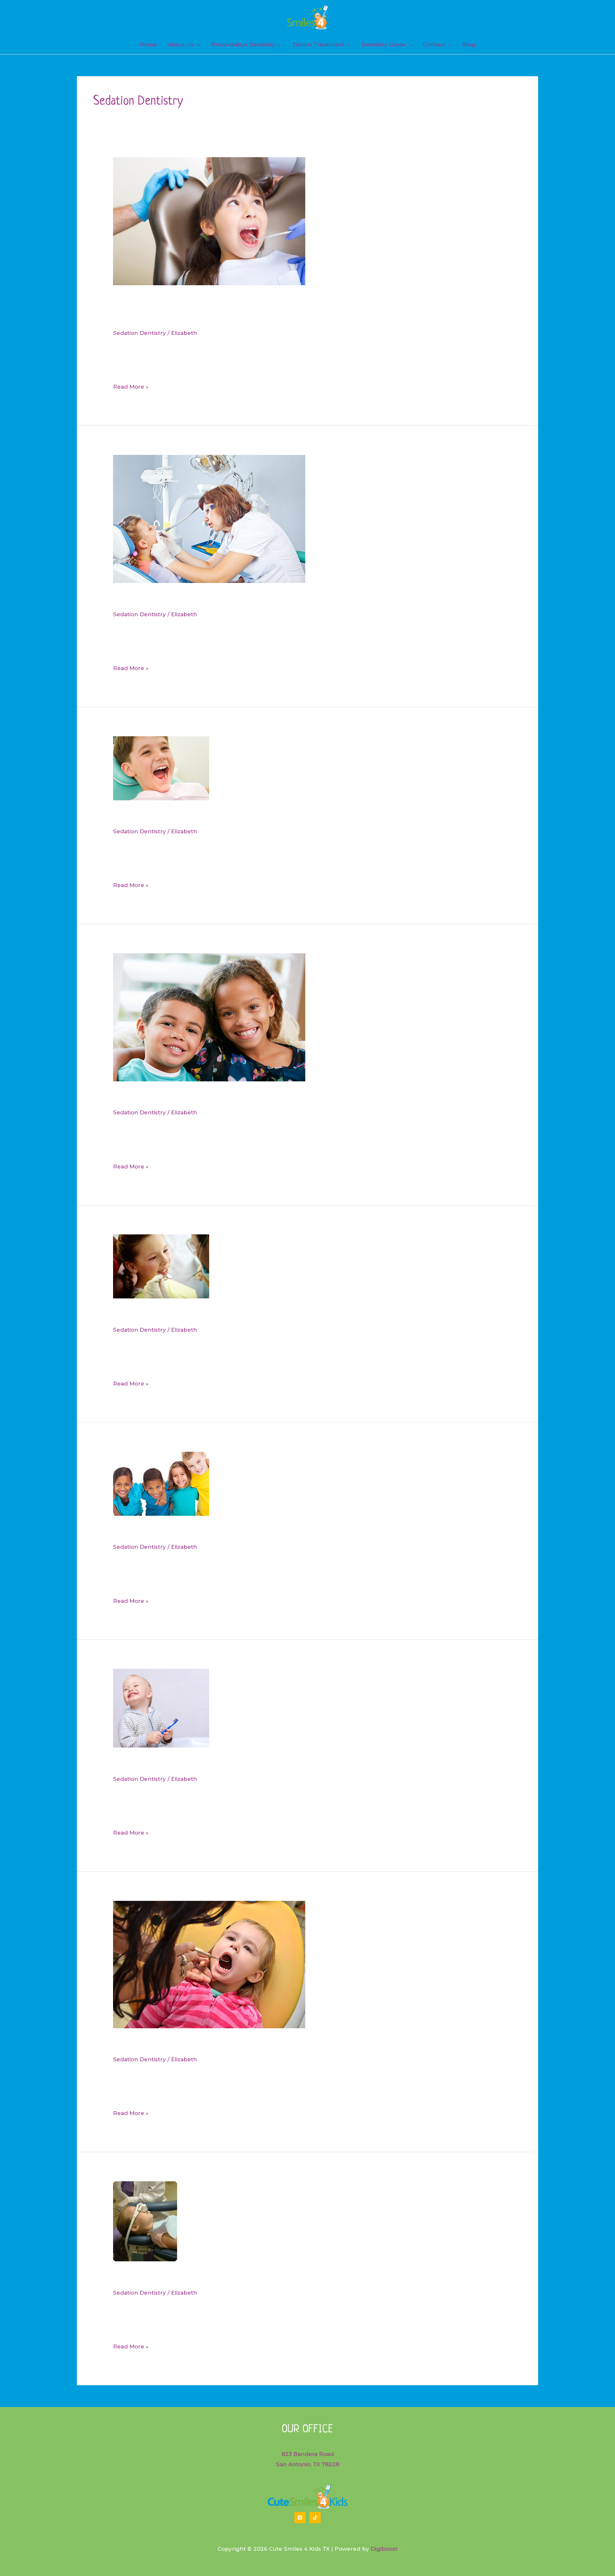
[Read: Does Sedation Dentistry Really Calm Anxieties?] (161, 768)
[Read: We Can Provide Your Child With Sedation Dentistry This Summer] (209, 1017)
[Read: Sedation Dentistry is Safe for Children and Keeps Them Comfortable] (161, 1483)
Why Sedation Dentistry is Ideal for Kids (208, 1315)
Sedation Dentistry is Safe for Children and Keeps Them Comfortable (275, 1532)
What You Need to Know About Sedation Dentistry (232, 2045)
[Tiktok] (315, 2518)
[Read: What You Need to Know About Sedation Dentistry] (209, 1964)
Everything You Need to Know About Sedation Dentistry (245, 2278)
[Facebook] (300, 2518)
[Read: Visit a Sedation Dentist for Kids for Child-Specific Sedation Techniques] (209, 519)
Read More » (131, 388)
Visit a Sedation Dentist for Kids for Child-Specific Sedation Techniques (282, 600)
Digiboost (384, 2549)
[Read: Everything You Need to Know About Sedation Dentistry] (145, 2221)
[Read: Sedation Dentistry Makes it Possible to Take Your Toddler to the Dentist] (161, 1708)
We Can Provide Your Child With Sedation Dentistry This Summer (266, 1098)
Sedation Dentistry (139, 333)
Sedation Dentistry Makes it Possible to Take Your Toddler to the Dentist (285, 1764)
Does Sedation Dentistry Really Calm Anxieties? (224, 817)
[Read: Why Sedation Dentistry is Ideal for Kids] (161, 1266)
